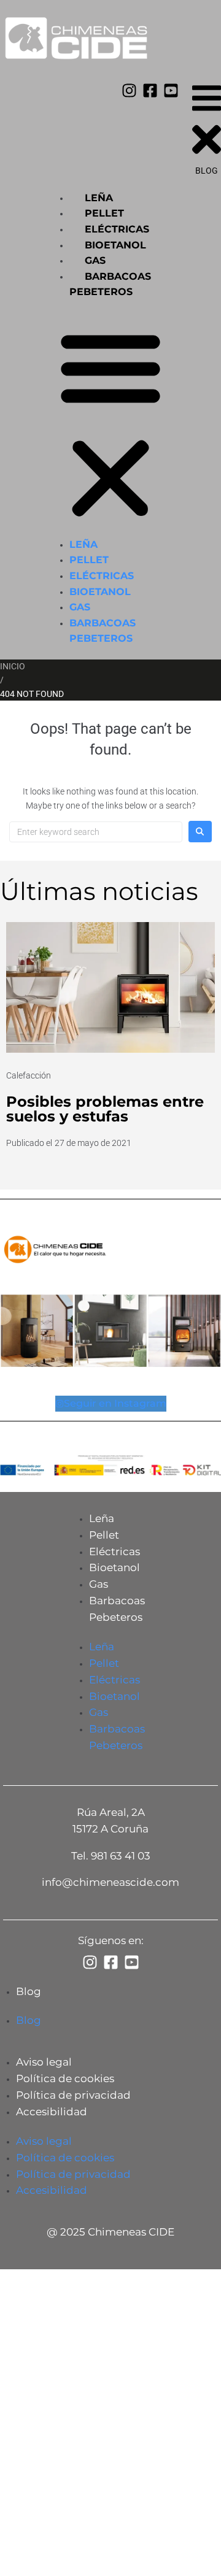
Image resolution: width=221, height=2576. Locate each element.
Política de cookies (65, 2078)
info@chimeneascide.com (110, 1882)
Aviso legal (44, 2062)
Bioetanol (115, 245)
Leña (99, 198)
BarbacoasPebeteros (117, 1609)
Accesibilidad (52, 2112)
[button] (110, 425)
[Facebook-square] (150, 90)
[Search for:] (96, 832)
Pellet (104, 213)
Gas (95, 260)
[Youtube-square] (171, 90)
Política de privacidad (73, 2095)
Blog (29, 1991)
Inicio (13, 666)
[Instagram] (129, 90)
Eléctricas (117, 229)
